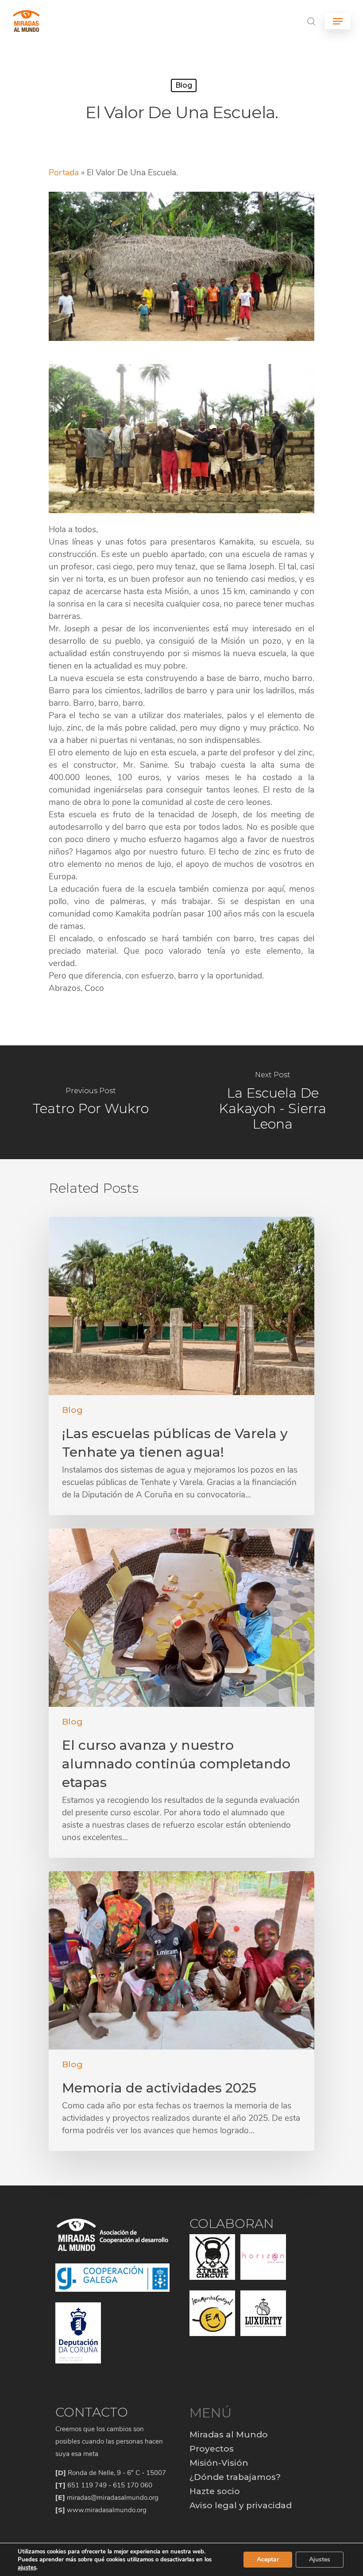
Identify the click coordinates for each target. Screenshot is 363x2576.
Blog (184, 85)
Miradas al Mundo (229, 2435)
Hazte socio (215, 2491)
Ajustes (320, 2559)
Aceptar (268, 2559)
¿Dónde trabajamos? (235, 2477)
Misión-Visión (219, 2463)
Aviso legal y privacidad (241, 2505)
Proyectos (212, 2449)
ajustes (27, 2568)
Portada (64, 173)
